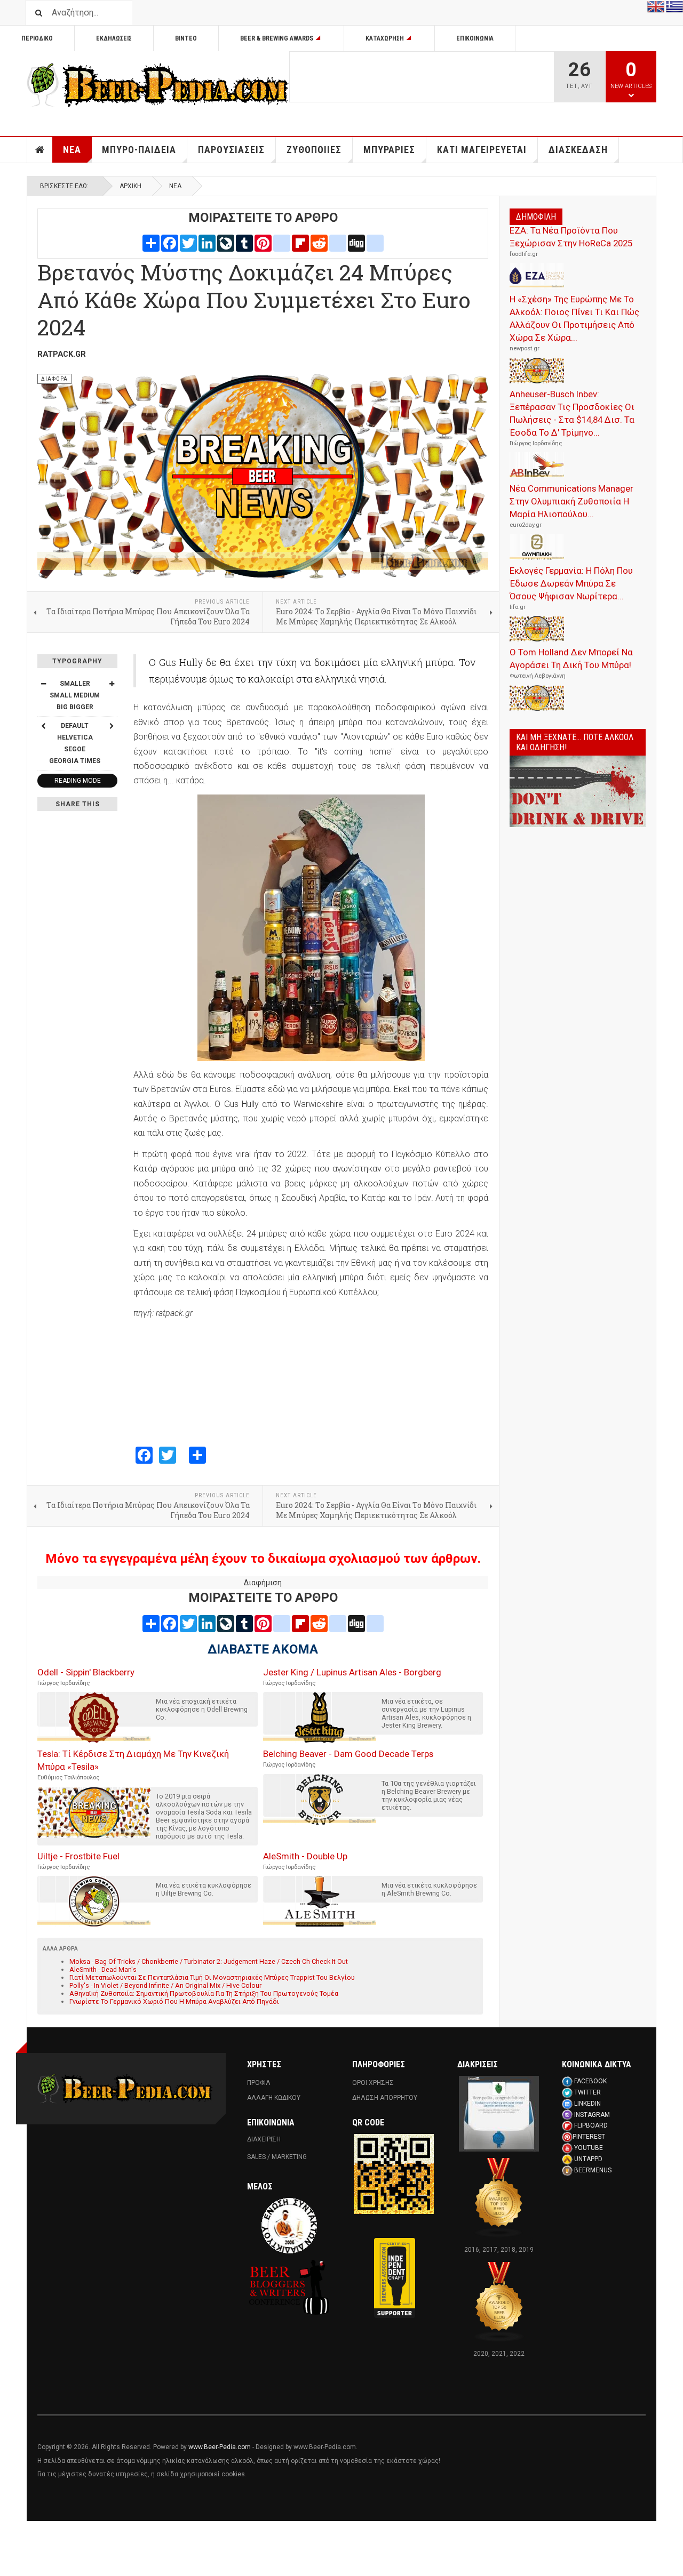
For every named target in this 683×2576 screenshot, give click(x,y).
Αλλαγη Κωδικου (274, 2098)
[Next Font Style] (112, 726)
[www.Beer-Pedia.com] (158, 85)
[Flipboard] (300, 243)
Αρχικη (40, 150)
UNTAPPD (588, 2159)
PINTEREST (589, 2137)
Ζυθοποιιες (314, 150)
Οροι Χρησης (373, 2083)
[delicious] (338, 243)
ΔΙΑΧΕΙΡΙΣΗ (264, 2139)
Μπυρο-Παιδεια (139, 150)
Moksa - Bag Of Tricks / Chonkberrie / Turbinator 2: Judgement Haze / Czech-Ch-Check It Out (209, 1961)
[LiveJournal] (226, 243)
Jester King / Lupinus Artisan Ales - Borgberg (352, 1672)
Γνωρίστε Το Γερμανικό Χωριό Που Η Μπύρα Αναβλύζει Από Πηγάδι (174, 2001)
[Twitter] (188, 243)
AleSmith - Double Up (305, 1856)
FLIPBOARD (591, 2125)
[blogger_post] (282, 243)
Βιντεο (186, 38)
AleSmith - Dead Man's (103, 1969)
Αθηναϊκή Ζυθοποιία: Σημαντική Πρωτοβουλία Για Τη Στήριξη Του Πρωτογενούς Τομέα (204, 1993)
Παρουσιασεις (231, 150)
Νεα (72, 150)
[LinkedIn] (207, 243)
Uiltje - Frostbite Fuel (78, 1856)
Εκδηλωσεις (114, 38)
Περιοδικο (37, 38)
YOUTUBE (589, 2148)
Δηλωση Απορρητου (385, 2098)
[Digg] (356, 243)
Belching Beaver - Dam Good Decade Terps (348, 1754)
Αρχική (130, 186)
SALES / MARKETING (277, 2157)
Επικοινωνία (475, 38)
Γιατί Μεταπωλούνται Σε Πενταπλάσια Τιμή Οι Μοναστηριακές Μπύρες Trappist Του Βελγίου (212, 1977)
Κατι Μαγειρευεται (482, 150)
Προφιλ (259, 2083)
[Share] (151, 243)
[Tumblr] (244, 243)
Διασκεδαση (578, 150)
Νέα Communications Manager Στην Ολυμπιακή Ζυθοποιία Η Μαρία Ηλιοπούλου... (571, 501)
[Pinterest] (263, 243)
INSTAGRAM (592, 2115)
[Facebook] (170, 243)
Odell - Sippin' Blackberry (86, 1672)
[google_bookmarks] (375, 243)
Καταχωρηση (385, 38)
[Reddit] (319, 243)
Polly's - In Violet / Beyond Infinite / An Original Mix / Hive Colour (165, 1985)
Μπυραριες (389, 150)
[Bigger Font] (112, 684)
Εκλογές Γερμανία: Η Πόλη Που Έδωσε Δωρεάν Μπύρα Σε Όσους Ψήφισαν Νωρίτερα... (571, 583)
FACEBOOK (590, 2081)
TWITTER (587, 2092)
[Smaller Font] (43, 684)
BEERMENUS (593, 2170)
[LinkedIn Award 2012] (499, 2113)
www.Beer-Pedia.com (220, 2447)
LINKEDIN (587, 2104)
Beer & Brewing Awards (277, 38)
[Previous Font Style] (43, 726)
